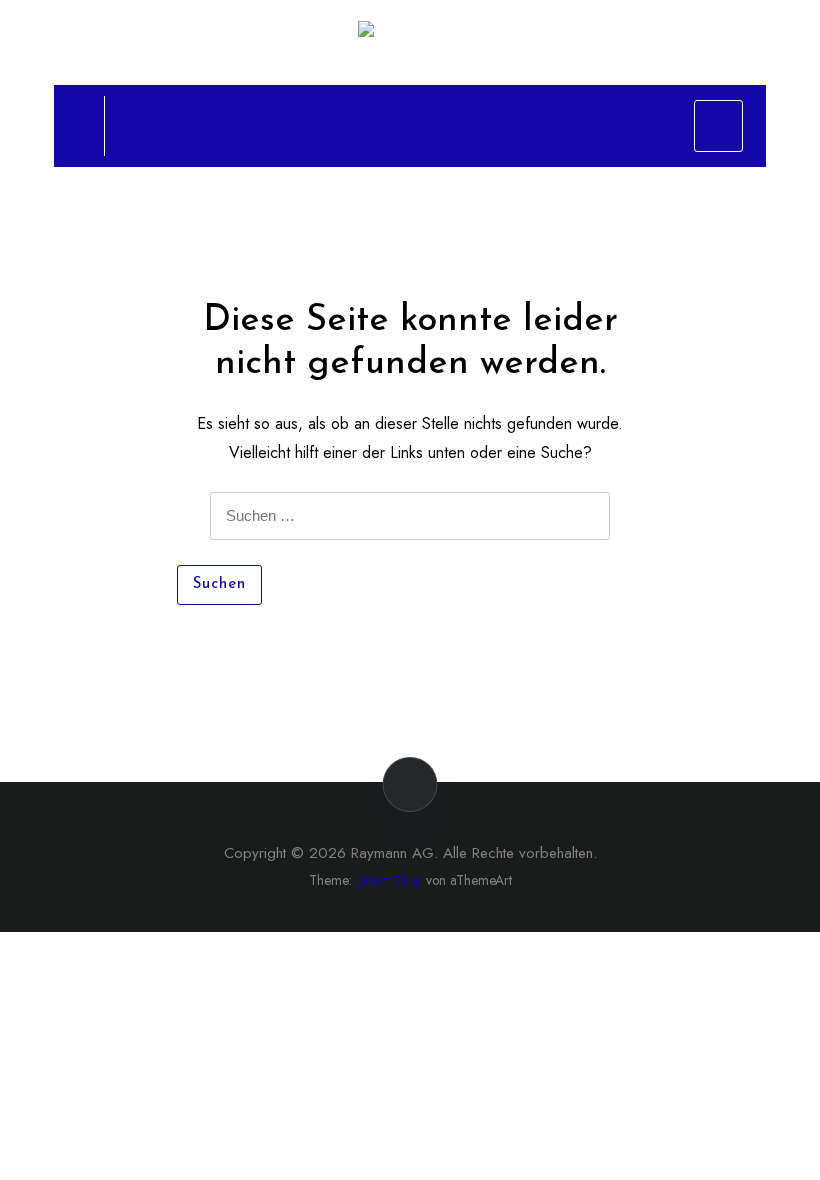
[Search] (70, 125)
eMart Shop (389, 880)
